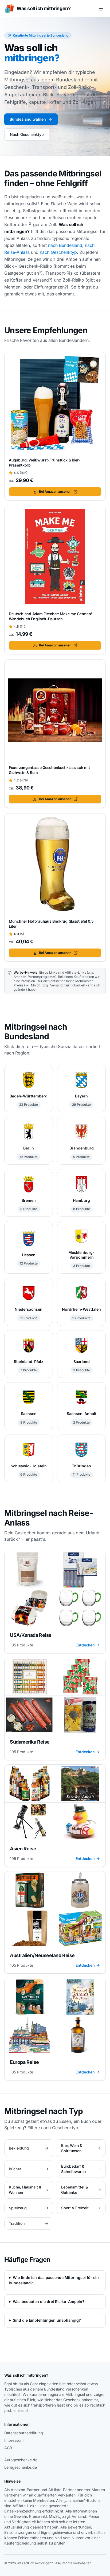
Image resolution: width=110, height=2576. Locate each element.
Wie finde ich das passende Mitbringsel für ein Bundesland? (54, 2280)
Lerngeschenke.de (21, 2467)
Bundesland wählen (28, 119)
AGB (8, 2448)
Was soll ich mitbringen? (26, 2375)
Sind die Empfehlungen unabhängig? (47, 2320)
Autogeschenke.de (21, 2460)
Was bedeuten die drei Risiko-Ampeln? (49, 2302)
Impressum (14, 2440)
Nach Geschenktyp (27, 134)
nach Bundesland (65, 245)
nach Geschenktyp (58, 252)
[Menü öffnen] (101, 9)
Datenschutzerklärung (24, 2433)
